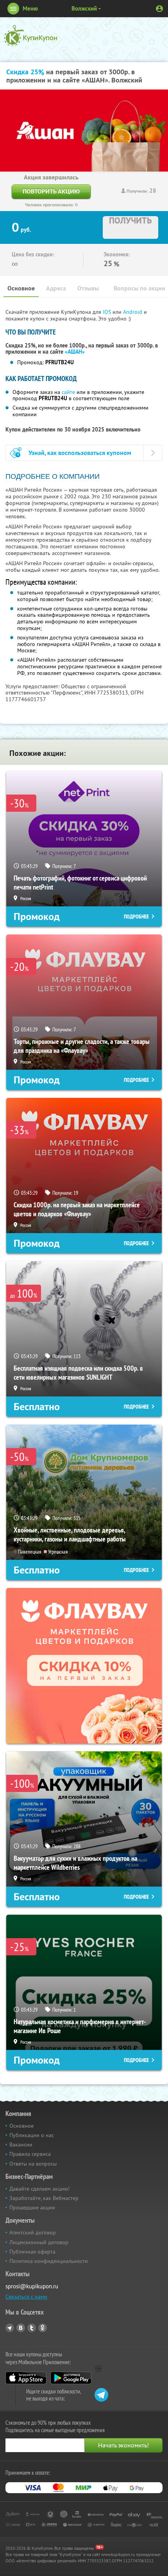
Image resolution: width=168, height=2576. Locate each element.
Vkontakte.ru (21, 2328)
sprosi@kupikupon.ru (32, 2286)
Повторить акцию (51, 191)
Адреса (56, 288)
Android (133, 312)
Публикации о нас (32, 2135)
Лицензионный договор (39, 2242)
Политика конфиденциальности (49, 2261)
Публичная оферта (32, 2252)
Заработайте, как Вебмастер (44, 2198)
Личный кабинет (159, 9)
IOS (108, 312)
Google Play (71, 2378)
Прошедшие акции (32, 2207)
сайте (68, 392)
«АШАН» (75, 352)
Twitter (32, 2328)
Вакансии (21, 2145)
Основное (21, 288)
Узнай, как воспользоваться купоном (80, 453)
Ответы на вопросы (33, 2164)
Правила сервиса (30, 2154)
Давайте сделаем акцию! (39, 2189)
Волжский (84, 8)
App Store (26, 2378)
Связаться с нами (26, 2297)
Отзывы (88, 288)
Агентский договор (33, 2232)
